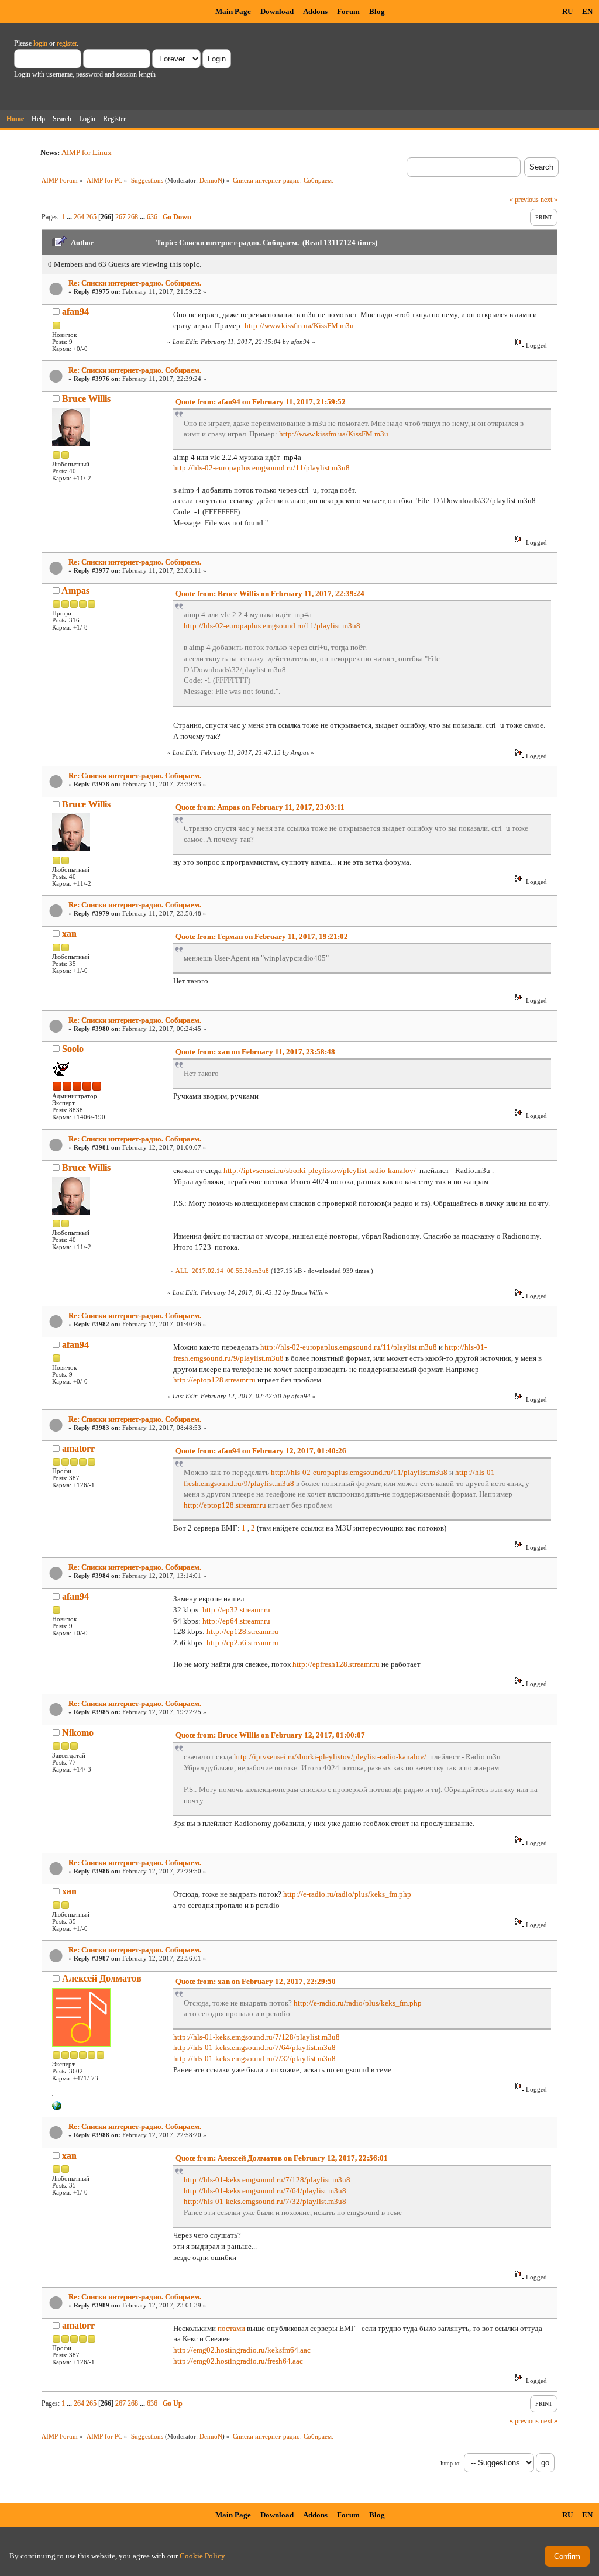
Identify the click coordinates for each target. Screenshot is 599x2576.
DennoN (211, 180)
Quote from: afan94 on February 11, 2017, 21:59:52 (261, 402)
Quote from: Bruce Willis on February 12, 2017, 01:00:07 (270, 1735)
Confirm (567, 2556)
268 (133, 217)
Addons (315, 11)
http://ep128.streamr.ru (242, 1631)
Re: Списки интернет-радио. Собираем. (135, 283)
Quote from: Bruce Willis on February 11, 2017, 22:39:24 (270, 594)
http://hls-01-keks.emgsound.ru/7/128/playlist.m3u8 (257, 2037)
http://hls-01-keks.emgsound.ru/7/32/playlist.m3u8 (254, 2059)
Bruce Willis (86, 399)
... (70, 217)
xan (69, 933)
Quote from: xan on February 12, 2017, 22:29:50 (256, 1981)
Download (277, 11)
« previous (524, 200)
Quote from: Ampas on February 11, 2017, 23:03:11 (260, 807)
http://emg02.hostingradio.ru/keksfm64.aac (242, 2350)
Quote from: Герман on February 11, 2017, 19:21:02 (262, 936)
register (67, 43)
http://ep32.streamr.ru (236, 1610)
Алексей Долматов (102, 1978)
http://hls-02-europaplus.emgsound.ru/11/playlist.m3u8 (261, 468)
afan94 (75, 312)
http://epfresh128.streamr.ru (336, 1664)
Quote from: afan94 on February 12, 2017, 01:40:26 (261, 1451)
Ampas (75, 591)
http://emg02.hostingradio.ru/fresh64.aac (238, 2361)
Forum (348, 11)
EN (587, 11)
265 (91, 217)
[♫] (57, 2108)
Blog (377, 11)
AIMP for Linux (87, 152)
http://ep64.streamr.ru (236, 1621)
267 (121, 217)
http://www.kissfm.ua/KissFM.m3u (299, 326)
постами (231, 2328)
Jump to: (450, 2463)
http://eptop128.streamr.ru (214, 1380)
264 (79, 217)
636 (152, 217)
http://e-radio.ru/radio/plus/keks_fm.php (347, 1894)
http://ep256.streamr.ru (242, 1643)
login (40, 43)
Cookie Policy (202, 2556)
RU (567, 11)
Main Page (233, 11)
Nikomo (78, 1733)
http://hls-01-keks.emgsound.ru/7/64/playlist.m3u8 (254, 2047)
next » (549, 200)
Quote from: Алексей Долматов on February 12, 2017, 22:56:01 (282, 2158)
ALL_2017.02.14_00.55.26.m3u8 (222, 1271)
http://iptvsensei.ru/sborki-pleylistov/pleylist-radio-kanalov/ (320, 1170)
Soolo (73, 1049)
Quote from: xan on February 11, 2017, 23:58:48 (255, 1052)
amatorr (78, 1448)
